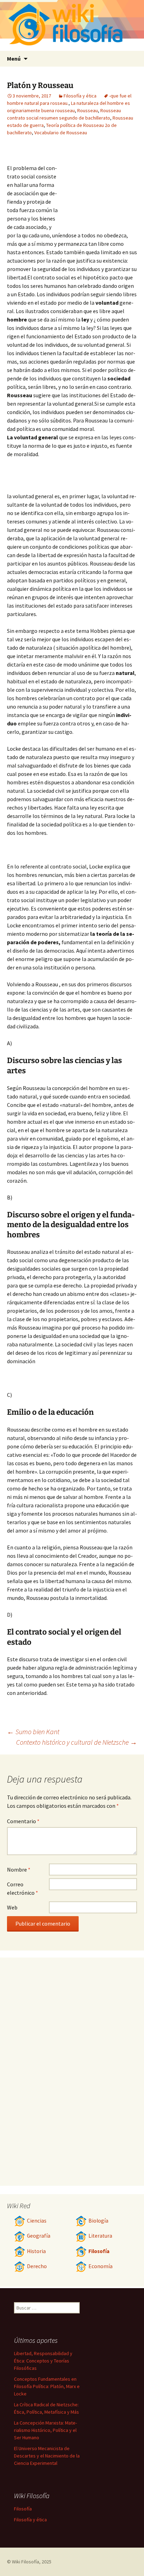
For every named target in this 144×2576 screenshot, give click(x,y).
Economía (100, 2266)
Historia (36, 2251)
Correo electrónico (23, 1888)
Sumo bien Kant (33, 1732)
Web (12, 1907)
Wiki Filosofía (26, 2562)
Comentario (23, 1821)
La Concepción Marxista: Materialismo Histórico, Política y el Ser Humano (45, 2430)
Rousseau (88, 110)
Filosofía (99, 2251)
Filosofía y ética (80, 96)
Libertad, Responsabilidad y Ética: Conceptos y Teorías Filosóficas (43, 2361)
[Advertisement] (99, 185)
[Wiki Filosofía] (72, 25)
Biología (98, 2221)
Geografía (39, 2236)
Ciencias (37, 2221)
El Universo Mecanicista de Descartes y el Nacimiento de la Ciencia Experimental (47, 2456)
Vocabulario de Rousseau (61, 133)
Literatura (100, 2236)
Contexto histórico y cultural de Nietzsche (77, 1742)
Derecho (37, 2266)
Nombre (19, 1870)
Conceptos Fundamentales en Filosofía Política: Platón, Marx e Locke (47, 2386)
